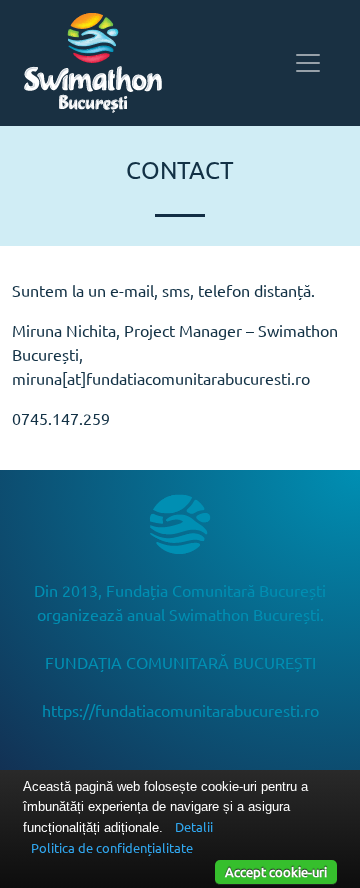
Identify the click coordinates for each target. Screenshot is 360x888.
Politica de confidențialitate (112, 847)
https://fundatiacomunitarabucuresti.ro (180, 710)
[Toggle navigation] (308, 63)
